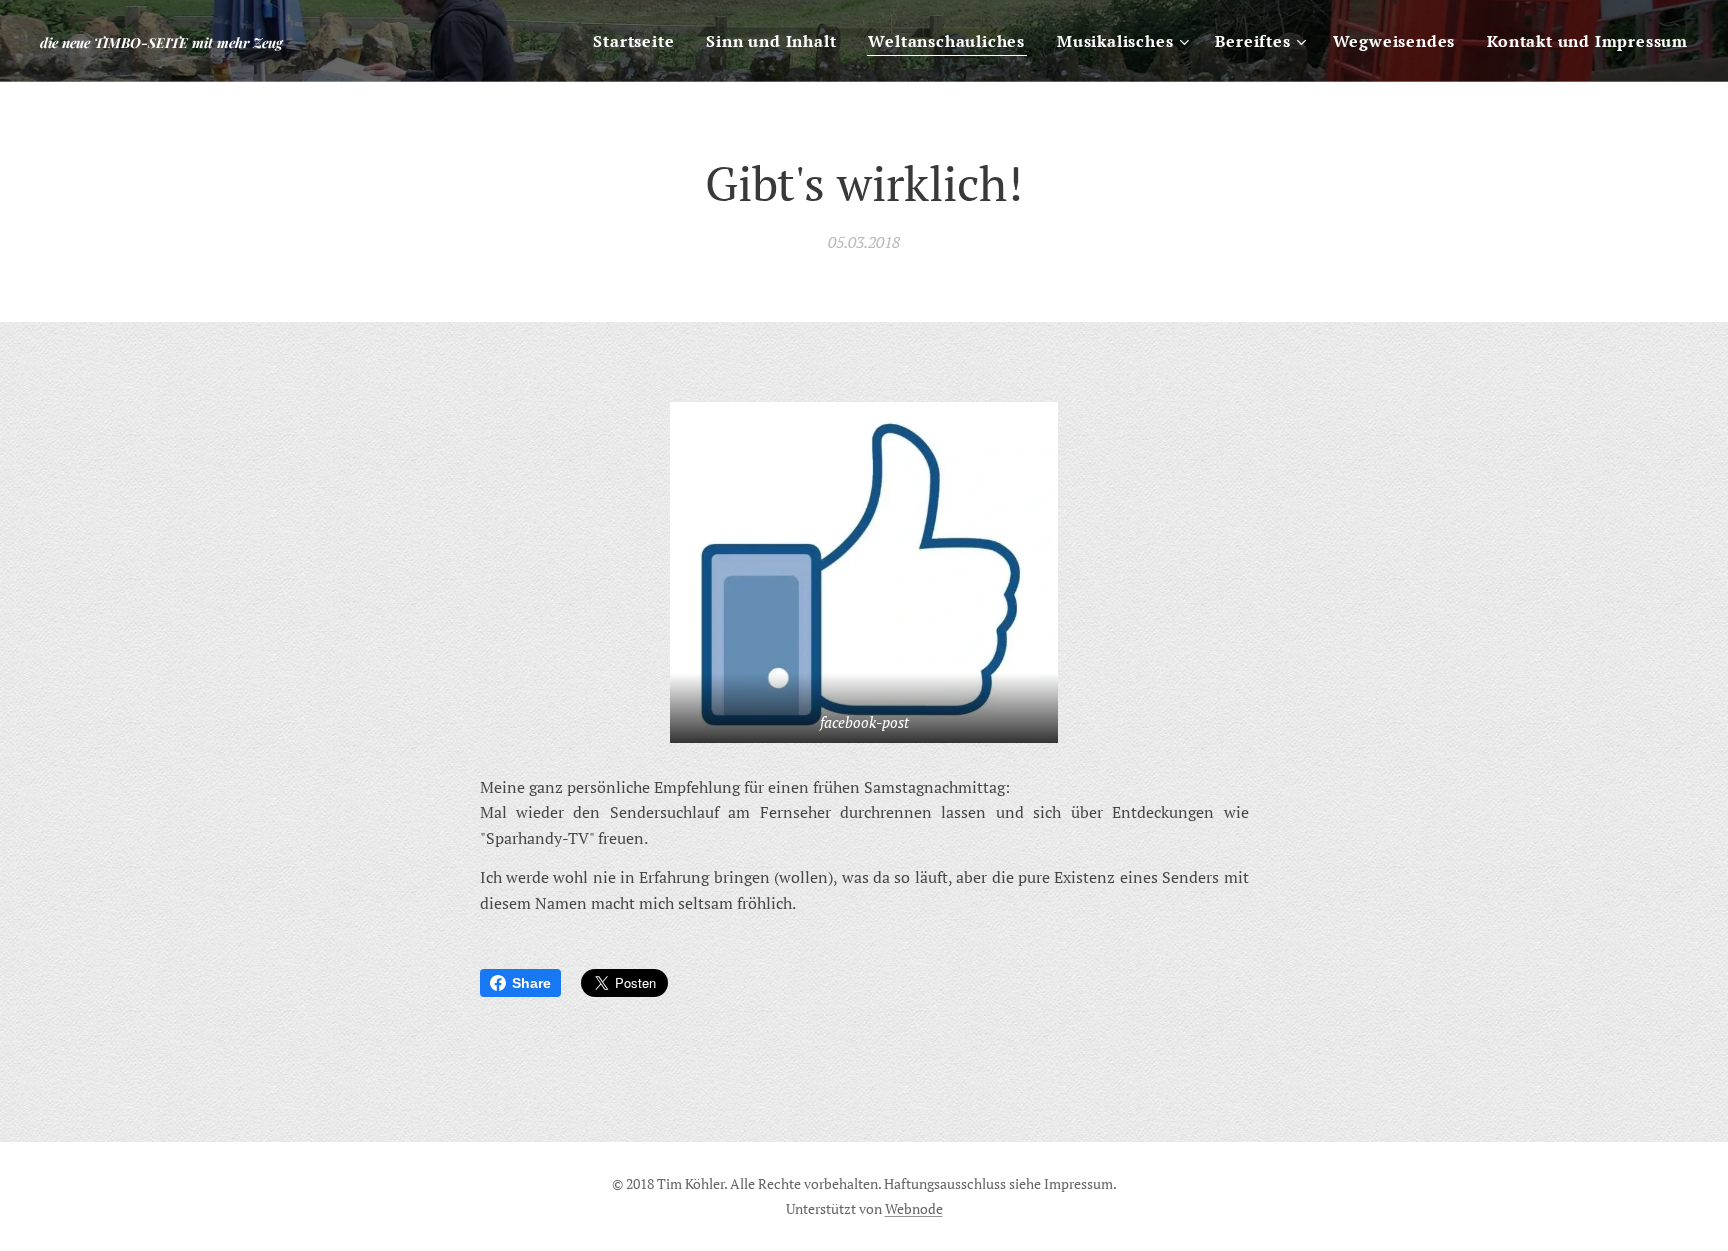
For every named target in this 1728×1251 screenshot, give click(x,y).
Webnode (914, 1208)
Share (531, 983)
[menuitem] (639, 41)
